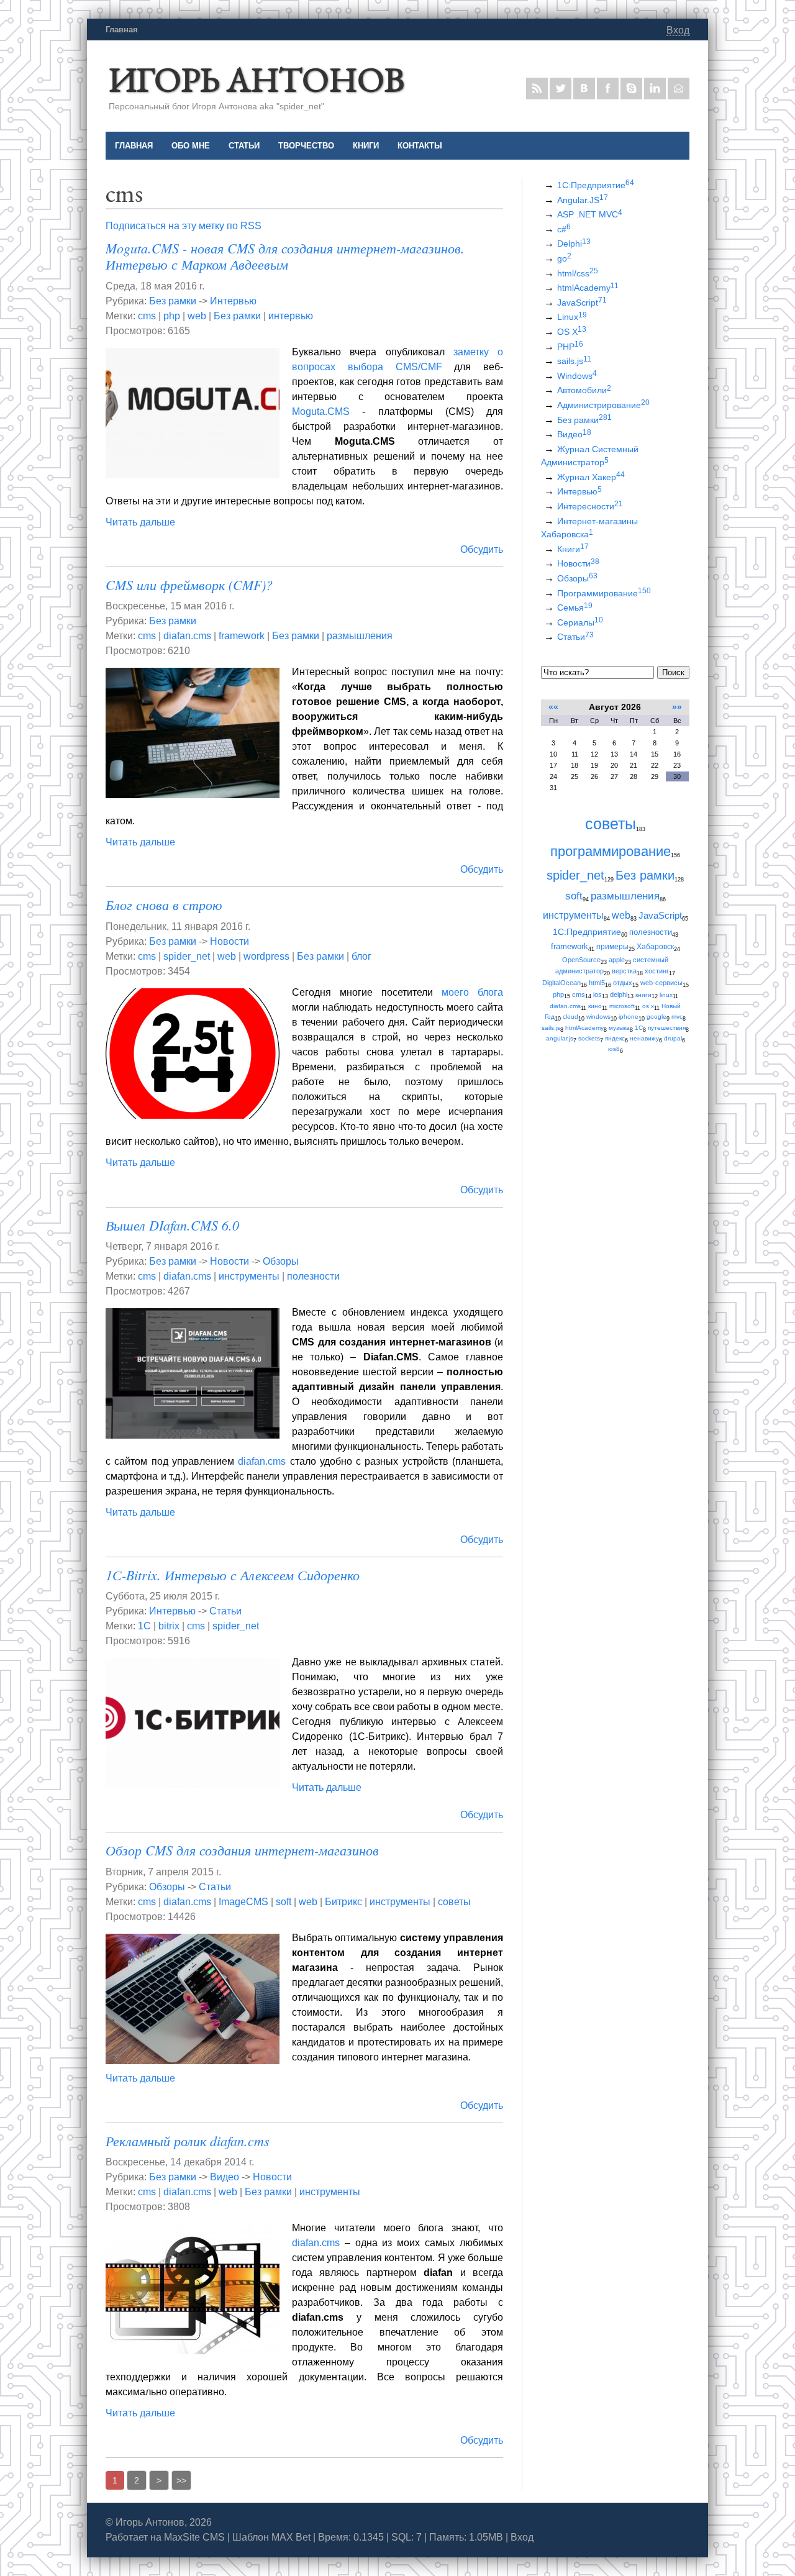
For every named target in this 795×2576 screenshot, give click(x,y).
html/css (578, 273)
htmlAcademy (588, 288)
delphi (619, 994)
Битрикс (343, 1902)
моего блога (472, 992)
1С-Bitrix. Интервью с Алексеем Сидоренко (233, 1575)
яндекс (615, 1038)
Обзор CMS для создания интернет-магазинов (242, 1850)
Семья (575, 608)
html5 (597, 983)
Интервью (233, 301)
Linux (572, 317)
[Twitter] (561, 89)
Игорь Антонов (257, 79)
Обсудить (482, 549)
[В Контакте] (584, 89)
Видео (225, 2177)
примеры (612, 947)
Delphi (574, 243)
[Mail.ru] (679, 89)
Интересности (590, 506)
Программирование (604, 593)
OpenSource (581, 960)
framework (242, 636)
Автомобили (584, 390)
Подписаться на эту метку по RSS (184, 226)
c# (564, 229)
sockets (589, 1038)
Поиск (673, 672)
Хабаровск (655, 947)
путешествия (667, 1028)
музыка (619, 1028)
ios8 (614, 1049)
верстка (624, 971)
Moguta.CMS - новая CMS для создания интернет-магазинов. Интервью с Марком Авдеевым (285, 256)
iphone (629, 1017)
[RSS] (537, 89)
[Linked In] (655, 89)
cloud (570, 1017)
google (656, 1017)
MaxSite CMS (194, 2537)
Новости (229, 941)
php (172, 316)
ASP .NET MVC (590, 214)
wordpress (266, 956)
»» (677, 707)
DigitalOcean (561, 983)
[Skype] (631, 89)
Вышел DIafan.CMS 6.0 (172, 1225)
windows (598, 1017)
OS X (572, 332)
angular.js (560, 1038)
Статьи (225, 1611)
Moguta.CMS (321, 412)
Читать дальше (140, 522)
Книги (573, 549)
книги (643, 995)
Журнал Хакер (591, 477)
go (564, 258)
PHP (570, 347)
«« (553, 707)
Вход (678, 30)
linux (666, 995)
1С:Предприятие (596, 185)
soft (284, 1902)
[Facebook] (608, 89)
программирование (611, 851)
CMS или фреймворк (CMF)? (189, 585)
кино (595, 1006)
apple (617, 960)
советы (454, 1902)
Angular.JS (583, 200)
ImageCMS (243, 1902)
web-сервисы (661, 983)
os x (648, 1006)
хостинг (657, 971)
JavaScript (582, 303)
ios (597, 994)
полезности (313, 1276)
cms (147, 316)
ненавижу (644, 1038)
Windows (577, 376)
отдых (623, 983)
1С (144, 1626)
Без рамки (173, 301)
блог (361, 956)
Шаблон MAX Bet (271, 2537)
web (197, 316)
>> (181, 2480)
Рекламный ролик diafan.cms (188, 2141)
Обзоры (281, 1261)
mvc (677, 1017)
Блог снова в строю (164, 904)
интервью (291, 316)
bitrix (169, 1626)
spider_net (187, 956)
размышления (360, 636)
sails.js (574, 361)
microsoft (622, 1006)
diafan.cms (187, 636)
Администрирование (603, 405)
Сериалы (580, 622)
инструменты (249, 1276)
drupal (673, 1038)
